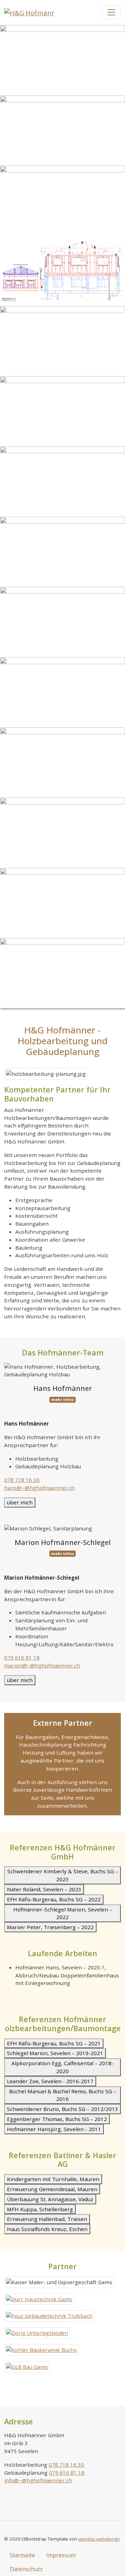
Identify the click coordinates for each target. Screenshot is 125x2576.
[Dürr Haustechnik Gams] (39, 2299)
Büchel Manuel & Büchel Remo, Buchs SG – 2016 (63, 2095)
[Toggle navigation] (112, 12)
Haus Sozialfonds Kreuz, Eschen (47, 2229)
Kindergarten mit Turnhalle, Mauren (53, 2179)
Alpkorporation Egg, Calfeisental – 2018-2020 (62, 2067)
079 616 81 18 (22, 1657)
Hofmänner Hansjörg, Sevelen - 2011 (54, 2129)
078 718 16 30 (22, 1480)
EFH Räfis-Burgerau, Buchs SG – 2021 (54, 2043)
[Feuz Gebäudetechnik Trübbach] (49, 2316)
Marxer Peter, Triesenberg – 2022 (50, 1927)
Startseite (22, 2555)
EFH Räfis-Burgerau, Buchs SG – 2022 (54, 1899)
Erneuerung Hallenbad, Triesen (47, 2219)
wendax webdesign (99, 2539)
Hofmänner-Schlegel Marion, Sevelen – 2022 (63, 1913)
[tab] (62, 1502)
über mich (20, 1502)
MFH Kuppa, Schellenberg (40, 2209)
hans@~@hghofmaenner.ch (39, 1488)
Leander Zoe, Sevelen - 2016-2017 (50, 2081)
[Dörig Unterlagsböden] (37, 2333)
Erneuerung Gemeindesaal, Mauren (52, 2189)
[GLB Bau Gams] (27, 2367)
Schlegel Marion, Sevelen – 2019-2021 (55, 2053)
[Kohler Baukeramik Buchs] (41, 2350)
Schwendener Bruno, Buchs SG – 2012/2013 (62, 2109)
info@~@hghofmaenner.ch (38, 2480)
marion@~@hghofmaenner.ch (42, 1665)
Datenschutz (26, 2569)
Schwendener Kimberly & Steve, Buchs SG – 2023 (63, 1875)
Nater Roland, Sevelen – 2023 (44, 1889)
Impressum (61, 2555)
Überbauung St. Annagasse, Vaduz (50, 2199)
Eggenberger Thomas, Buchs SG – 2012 (57, 2119)
